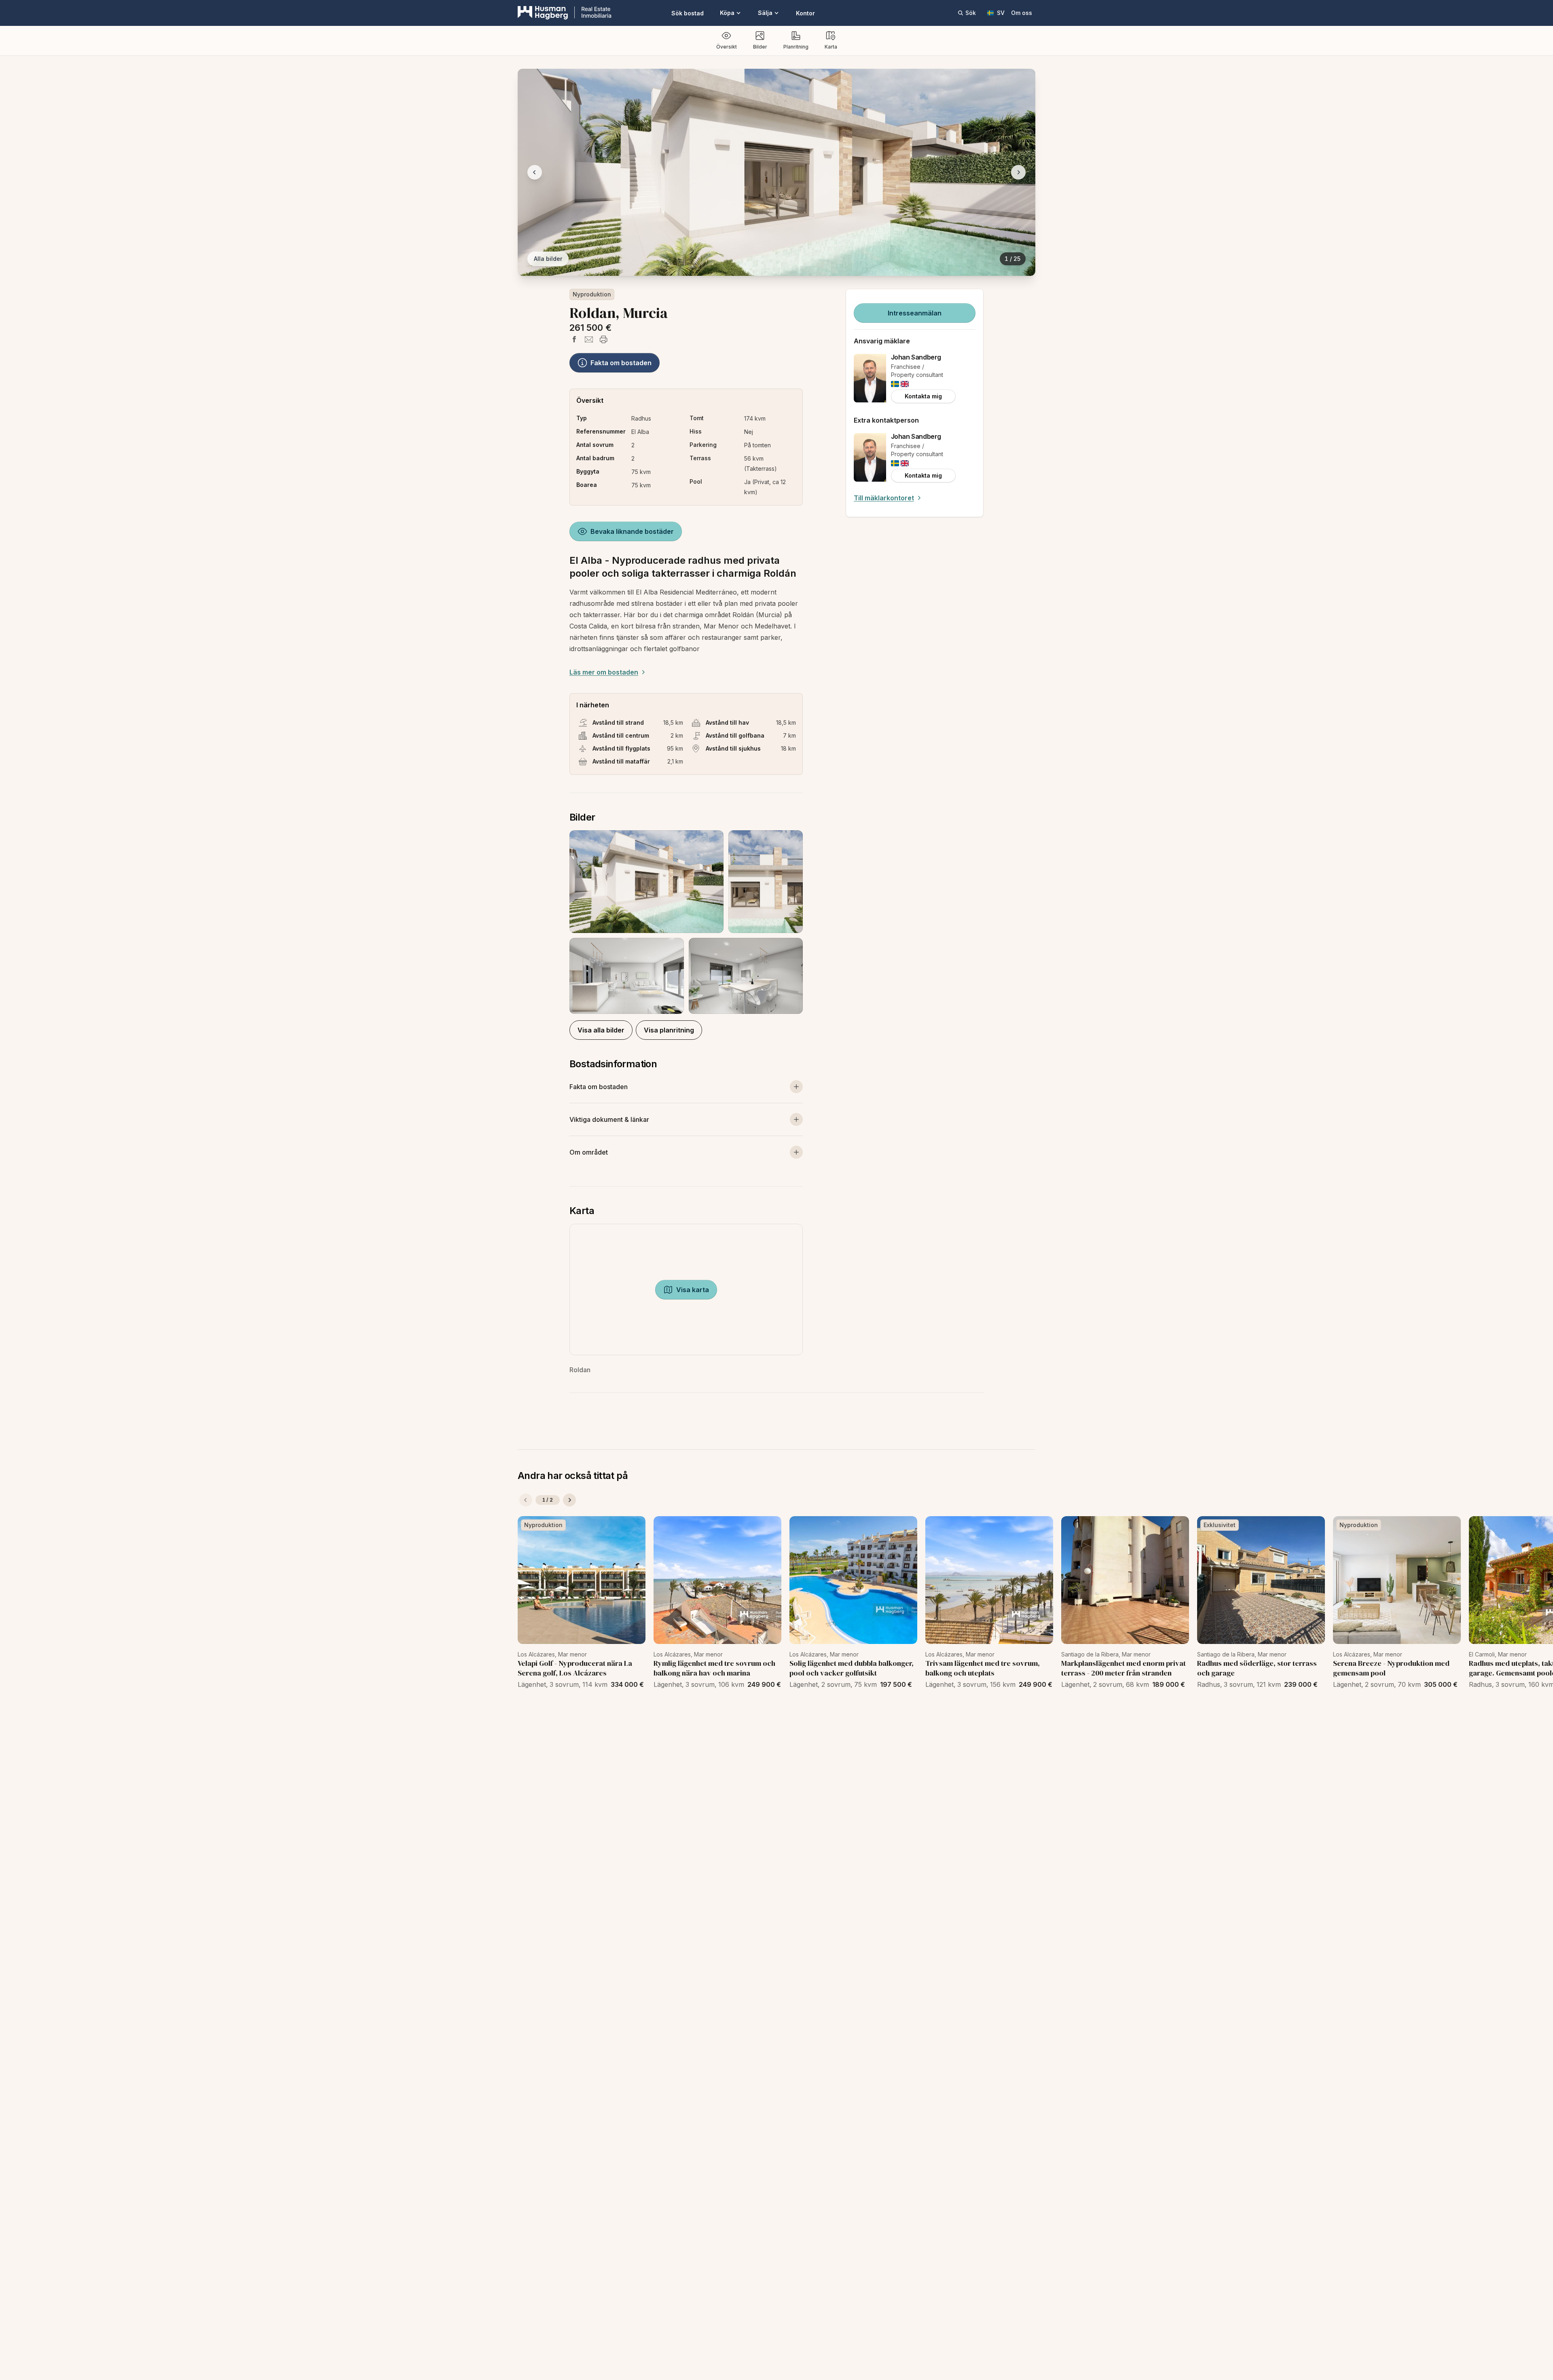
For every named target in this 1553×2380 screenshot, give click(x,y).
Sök (971, 13)
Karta (831, 47)
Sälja (765, 13)
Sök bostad (688, 13)
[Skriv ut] (603, 339)
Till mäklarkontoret (884, 498)
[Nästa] (569, 1500)
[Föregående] (526, 1500)
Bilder (760, 47)
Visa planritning (669, 1030)
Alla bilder (548, 259)
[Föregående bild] (535, 172)
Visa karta (693, 1290)
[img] (895, 384)
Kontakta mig (923, 396)
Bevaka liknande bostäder (632, 531)
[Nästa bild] (1018, 172)
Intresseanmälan (915, 313)
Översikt (727, 47)
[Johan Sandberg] (870, 378)
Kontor (805, 13)
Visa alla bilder (601, 1030)
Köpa (727, 13)
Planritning (796, 47)
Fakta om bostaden (621, 363)
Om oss (1022, 13)
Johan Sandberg (916, 357)
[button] (686, 922)
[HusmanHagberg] (565, 13)
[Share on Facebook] (574, 339)
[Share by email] (589, 339)
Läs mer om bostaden (604, 672)
